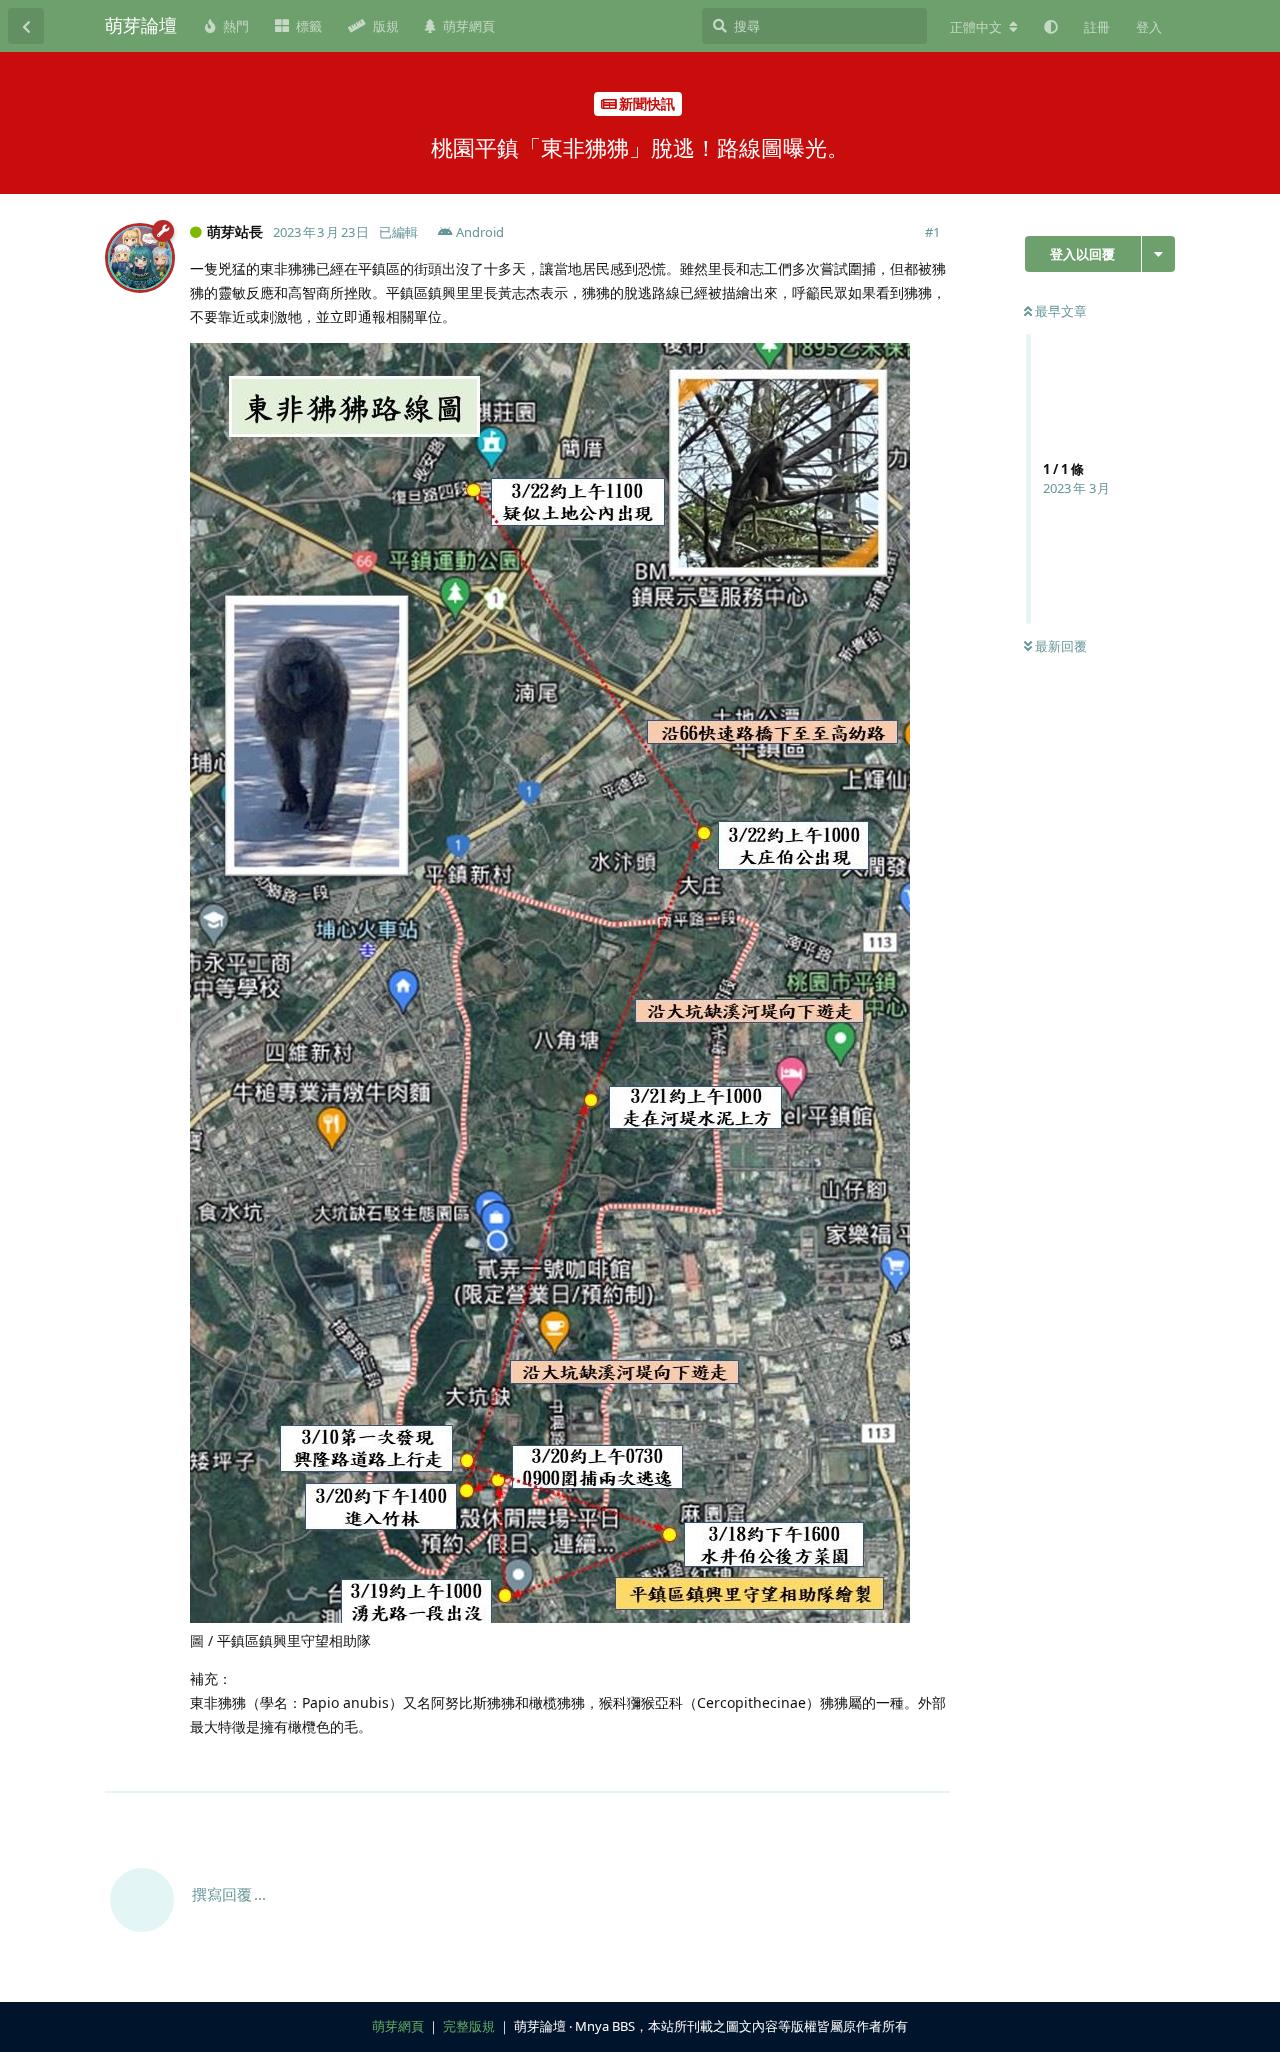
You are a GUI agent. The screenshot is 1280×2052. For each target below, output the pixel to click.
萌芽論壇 (141, 25)
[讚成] (847, 1767)
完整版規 (469, 2026)
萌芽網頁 (398, 2026)
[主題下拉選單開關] (1158, 254)
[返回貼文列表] (26, 26)
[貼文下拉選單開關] (932, 1766)
